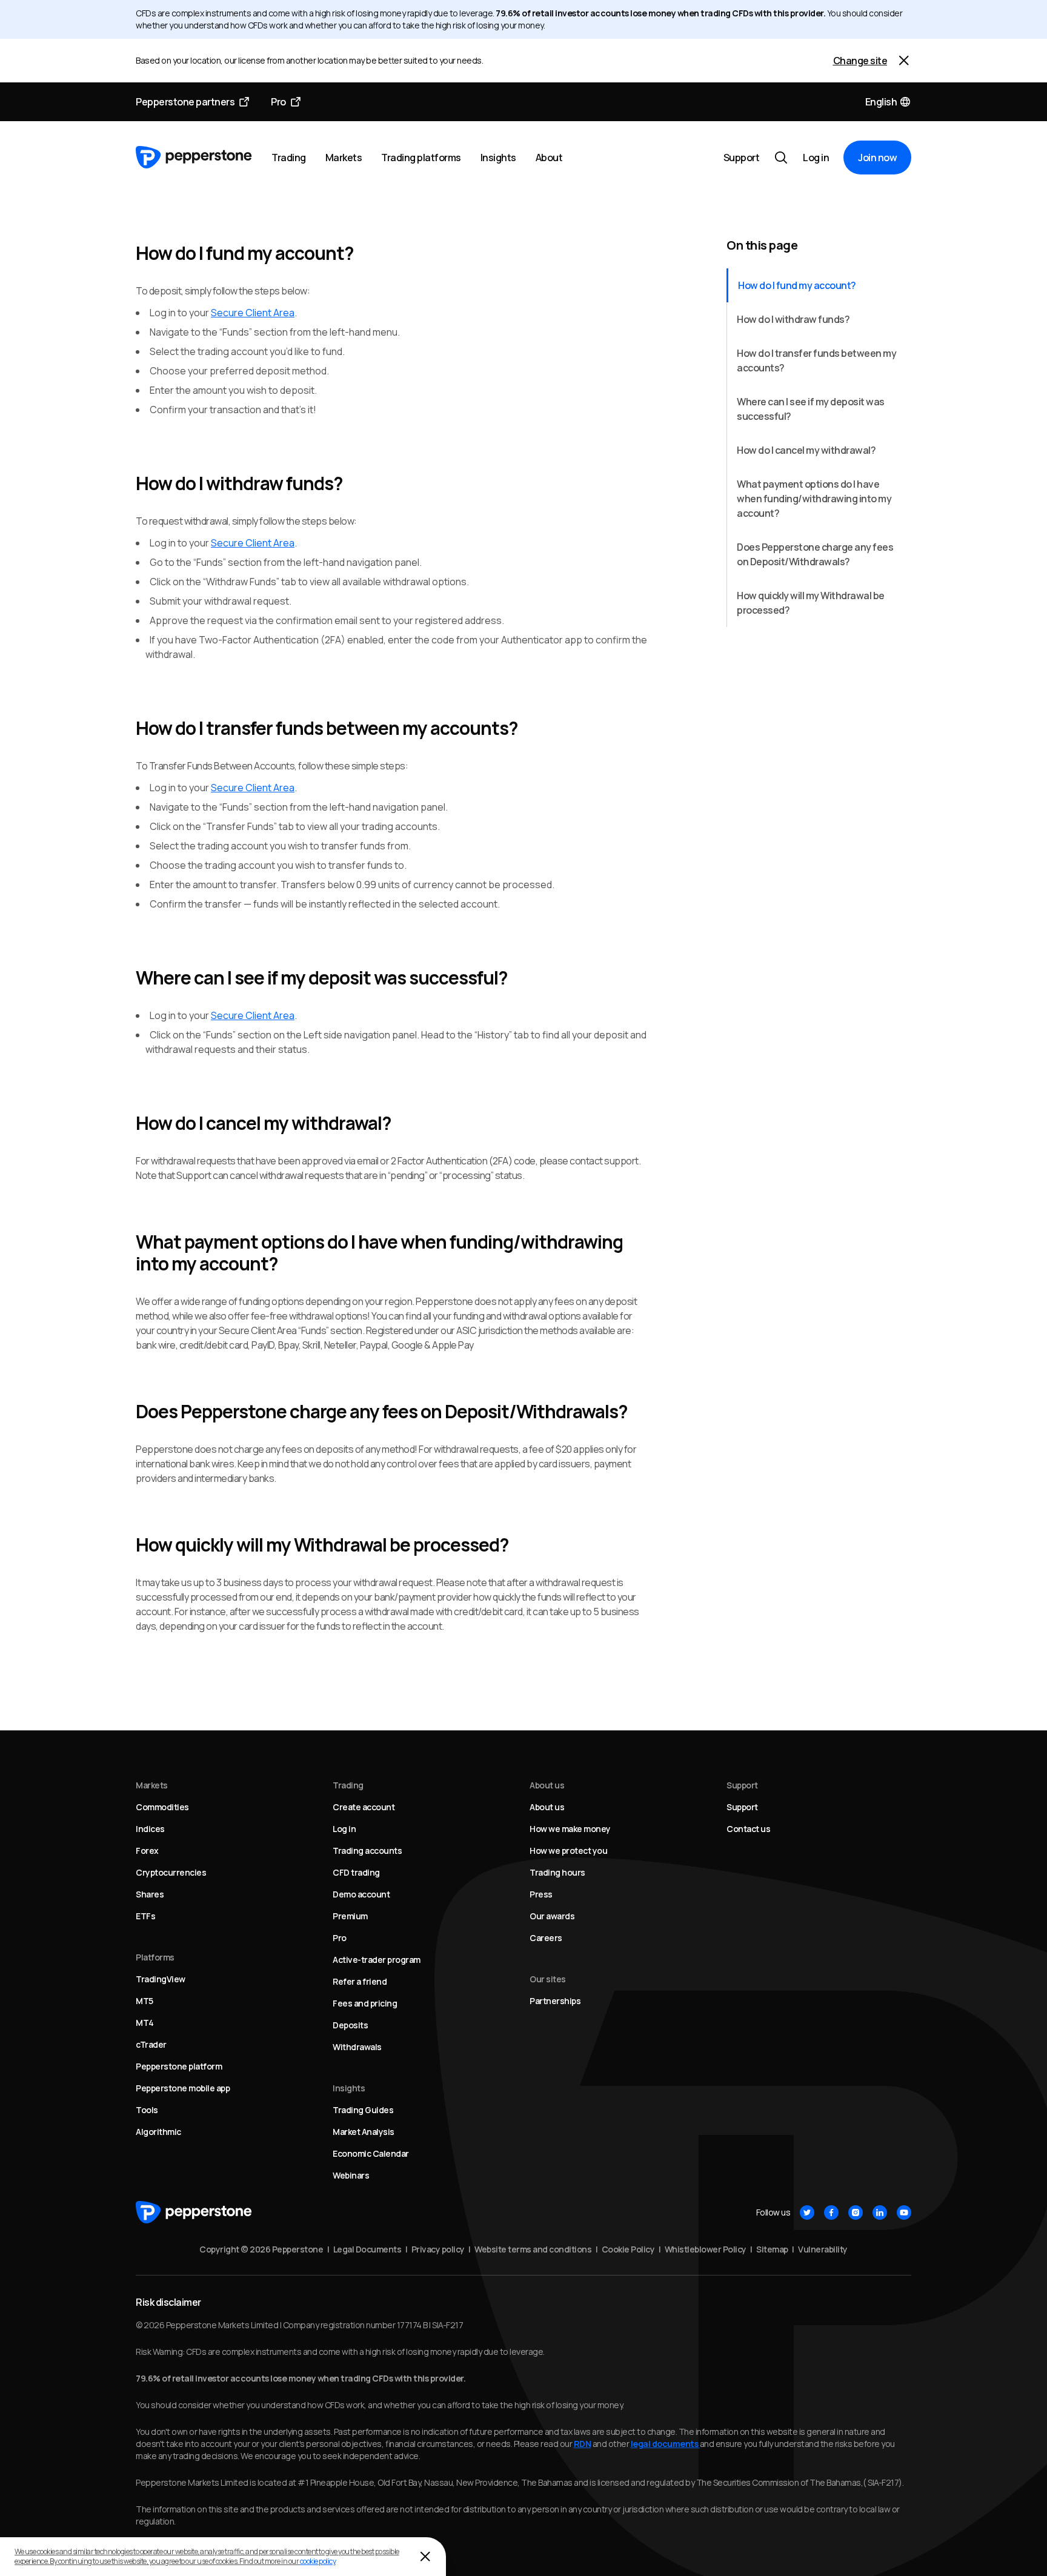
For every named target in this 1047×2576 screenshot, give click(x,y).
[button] (889, 102)
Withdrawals (357, 2047)
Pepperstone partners (185, 102)
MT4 (145, 2023)
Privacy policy (438, 2249)
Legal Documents (367, 2249)
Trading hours (557, 1872)
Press (541, 1894)
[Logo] (194, 158)
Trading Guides (363, 2110)
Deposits (350, 2025)
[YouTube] (904, 2213)
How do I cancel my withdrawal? (806, 450)
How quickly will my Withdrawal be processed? (811, 603)
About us (547, 1807)
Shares (150, 1894)
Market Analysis (364, 2132)
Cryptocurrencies (171, 1872)
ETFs (145, 1916)
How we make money (570, 1829)
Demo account (361, 1894)
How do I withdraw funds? (793, 319)
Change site (860, 61)
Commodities (162, 1807)
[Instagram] (856, 2213)
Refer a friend (360, 1981)
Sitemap (772, 2249)
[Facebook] (831, 2213)
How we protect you (568, 1851)
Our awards (552, 1916)
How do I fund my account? (797, 285)
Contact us (748, 1829)
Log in (816, 158)
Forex (147, 1851)
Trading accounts (367, 1851)
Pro (278, 102)
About (549, 158)
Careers (546, 1938)
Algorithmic (158, 2132)
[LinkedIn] (880, 2213)
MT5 (145, 2001)
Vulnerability (823, 2249)
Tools (147, 2110)
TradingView (161, 1979)
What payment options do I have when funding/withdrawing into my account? (814, 499)
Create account (364, 1807)
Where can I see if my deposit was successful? (811, 409)
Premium (350, 1916)
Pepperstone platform (179, 2066)
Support (742, 158)
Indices (150, 1829)
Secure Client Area (253, 313)
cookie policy (318, 2561)
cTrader (151, 2044)
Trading (289, 158)
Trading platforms (421, 158)
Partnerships (555, 2001)
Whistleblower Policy (706, 2249)
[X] (807, 2213)
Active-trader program (377, 1960)
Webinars (351, 2175)
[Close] (904, 61)
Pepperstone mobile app (183, 2088)
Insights (498, 158)
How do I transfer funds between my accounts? (816, 360)
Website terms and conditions (533, 2249)
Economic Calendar (371, 2153)
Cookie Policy (628, 2249)
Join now (877, 158)
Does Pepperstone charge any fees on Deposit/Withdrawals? (815, 554)
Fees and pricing (365, 2003)
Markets (344, 158)
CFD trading (356, 1872)
